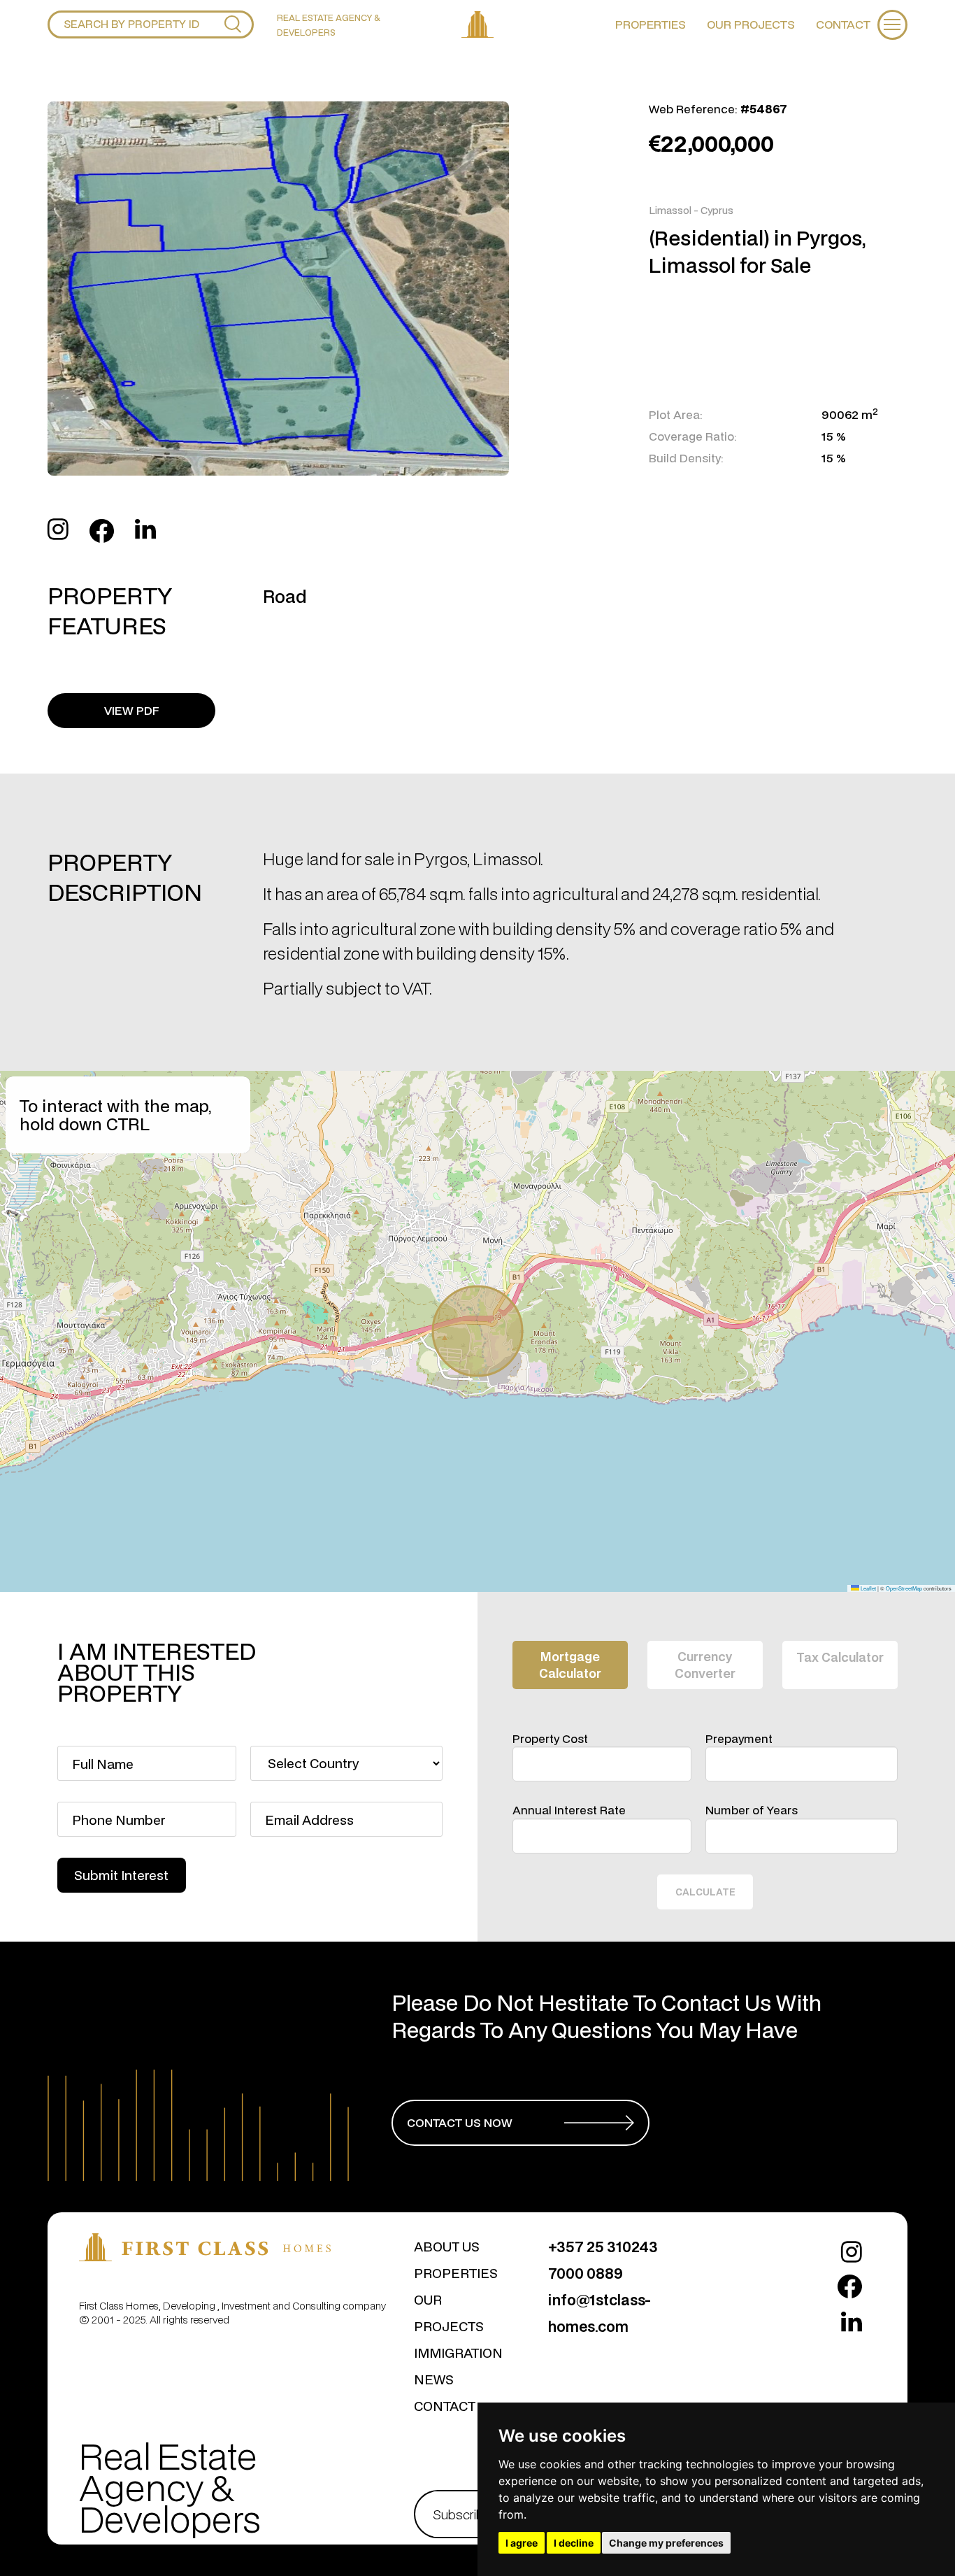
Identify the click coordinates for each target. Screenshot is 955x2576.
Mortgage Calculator (570, 1665)
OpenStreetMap (904, 1588)
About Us (447, 2246)
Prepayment (739, 1739)
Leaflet (868, 1588)
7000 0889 (586, 2273)
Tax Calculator (840, 1657)
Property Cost (550, 1739)
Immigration (458, 2353)
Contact (843, 24)
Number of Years (752, 1810)
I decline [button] (574, 2543)
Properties (651, 24)
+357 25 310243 (603, 2247)
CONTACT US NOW (460, 2122)
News (434, 2379)
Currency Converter (705, 1665)
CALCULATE (705, 1892)
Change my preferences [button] (666, 2543)
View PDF (132, 710)
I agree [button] (522, 2543)
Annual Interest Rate (569, 1810)
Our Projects (751, 24)
